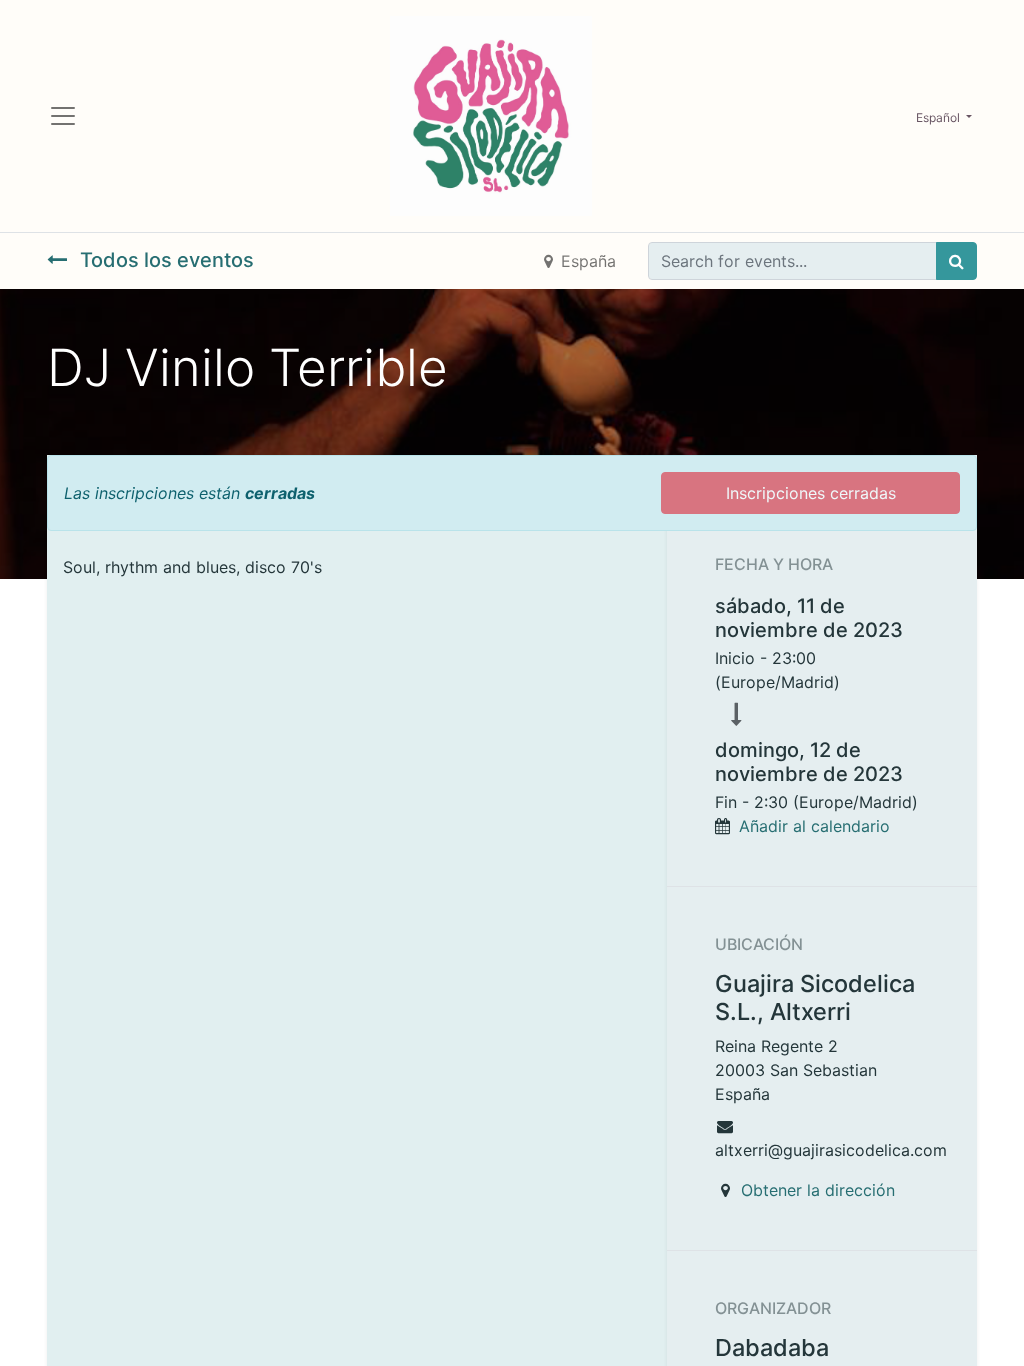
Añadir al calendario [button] (814, 826)
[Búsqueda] (956, 261)
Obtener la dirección (818, 1190)
